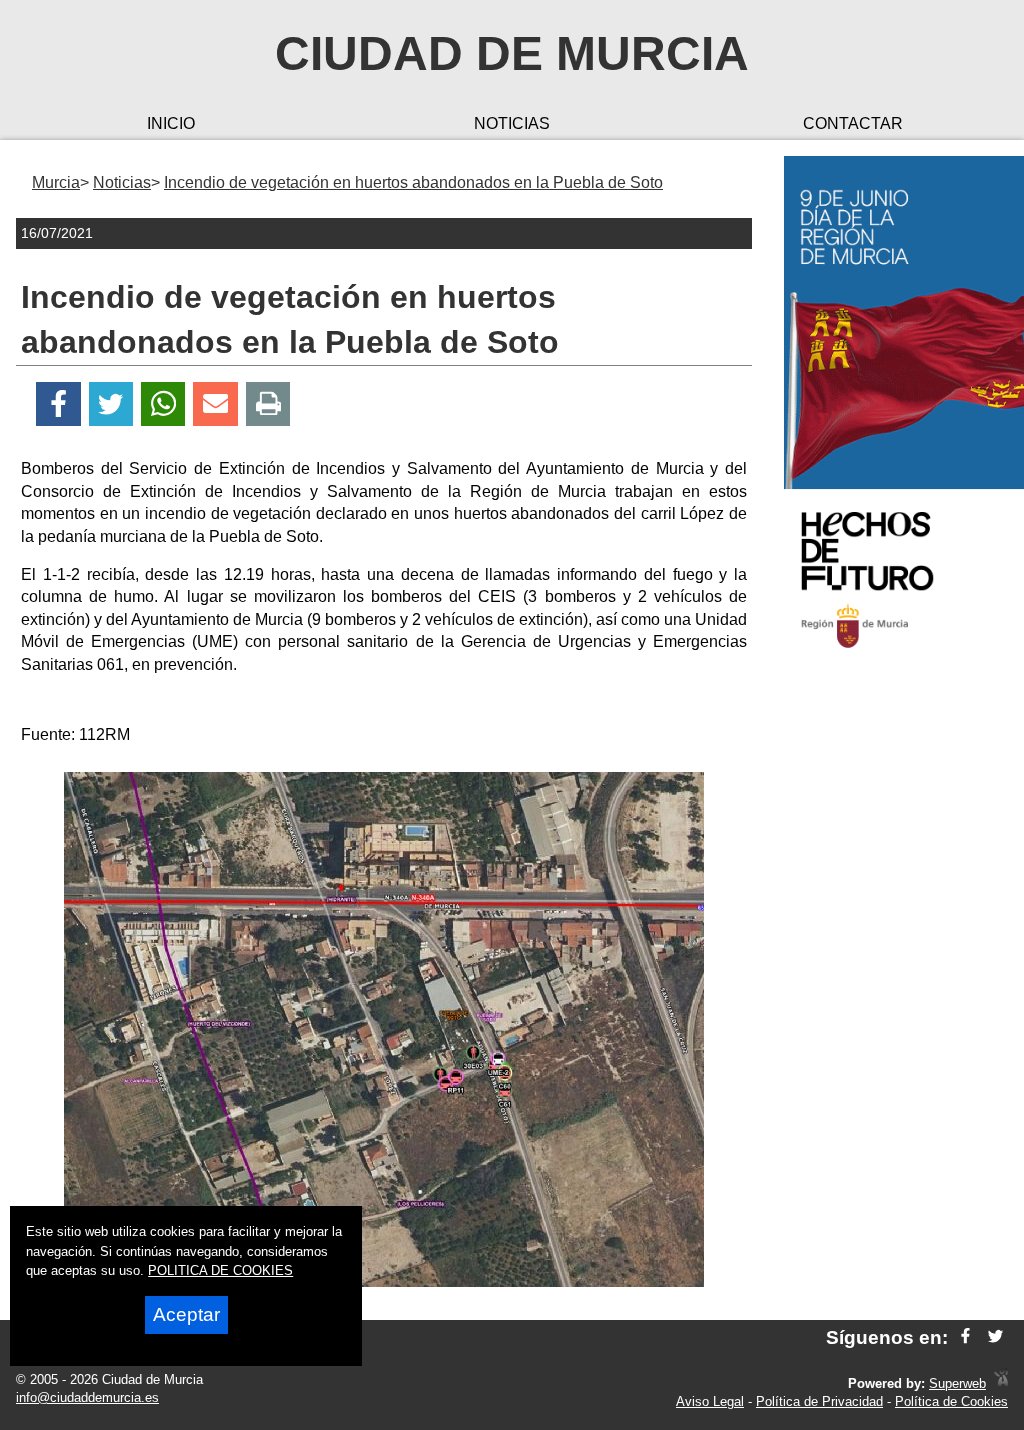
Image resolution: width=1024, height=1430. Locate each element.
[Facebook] (58, 404)
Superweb (957, 1383)
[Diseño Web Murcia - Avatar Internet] (1001, 1383)
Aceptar (186, 1314)
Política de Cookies (951, 1401)
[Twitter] (111, 404)
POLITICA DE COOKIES (220, 1270)
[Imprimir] (268, 404)
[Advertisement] (896, 984)
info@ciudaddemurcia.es (87, 1397)
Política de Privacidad (819, 1401)
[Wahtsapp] (163, 404)
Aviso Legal (710, 1401)
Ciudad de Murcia (512, 53)
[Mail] (215, 404)
